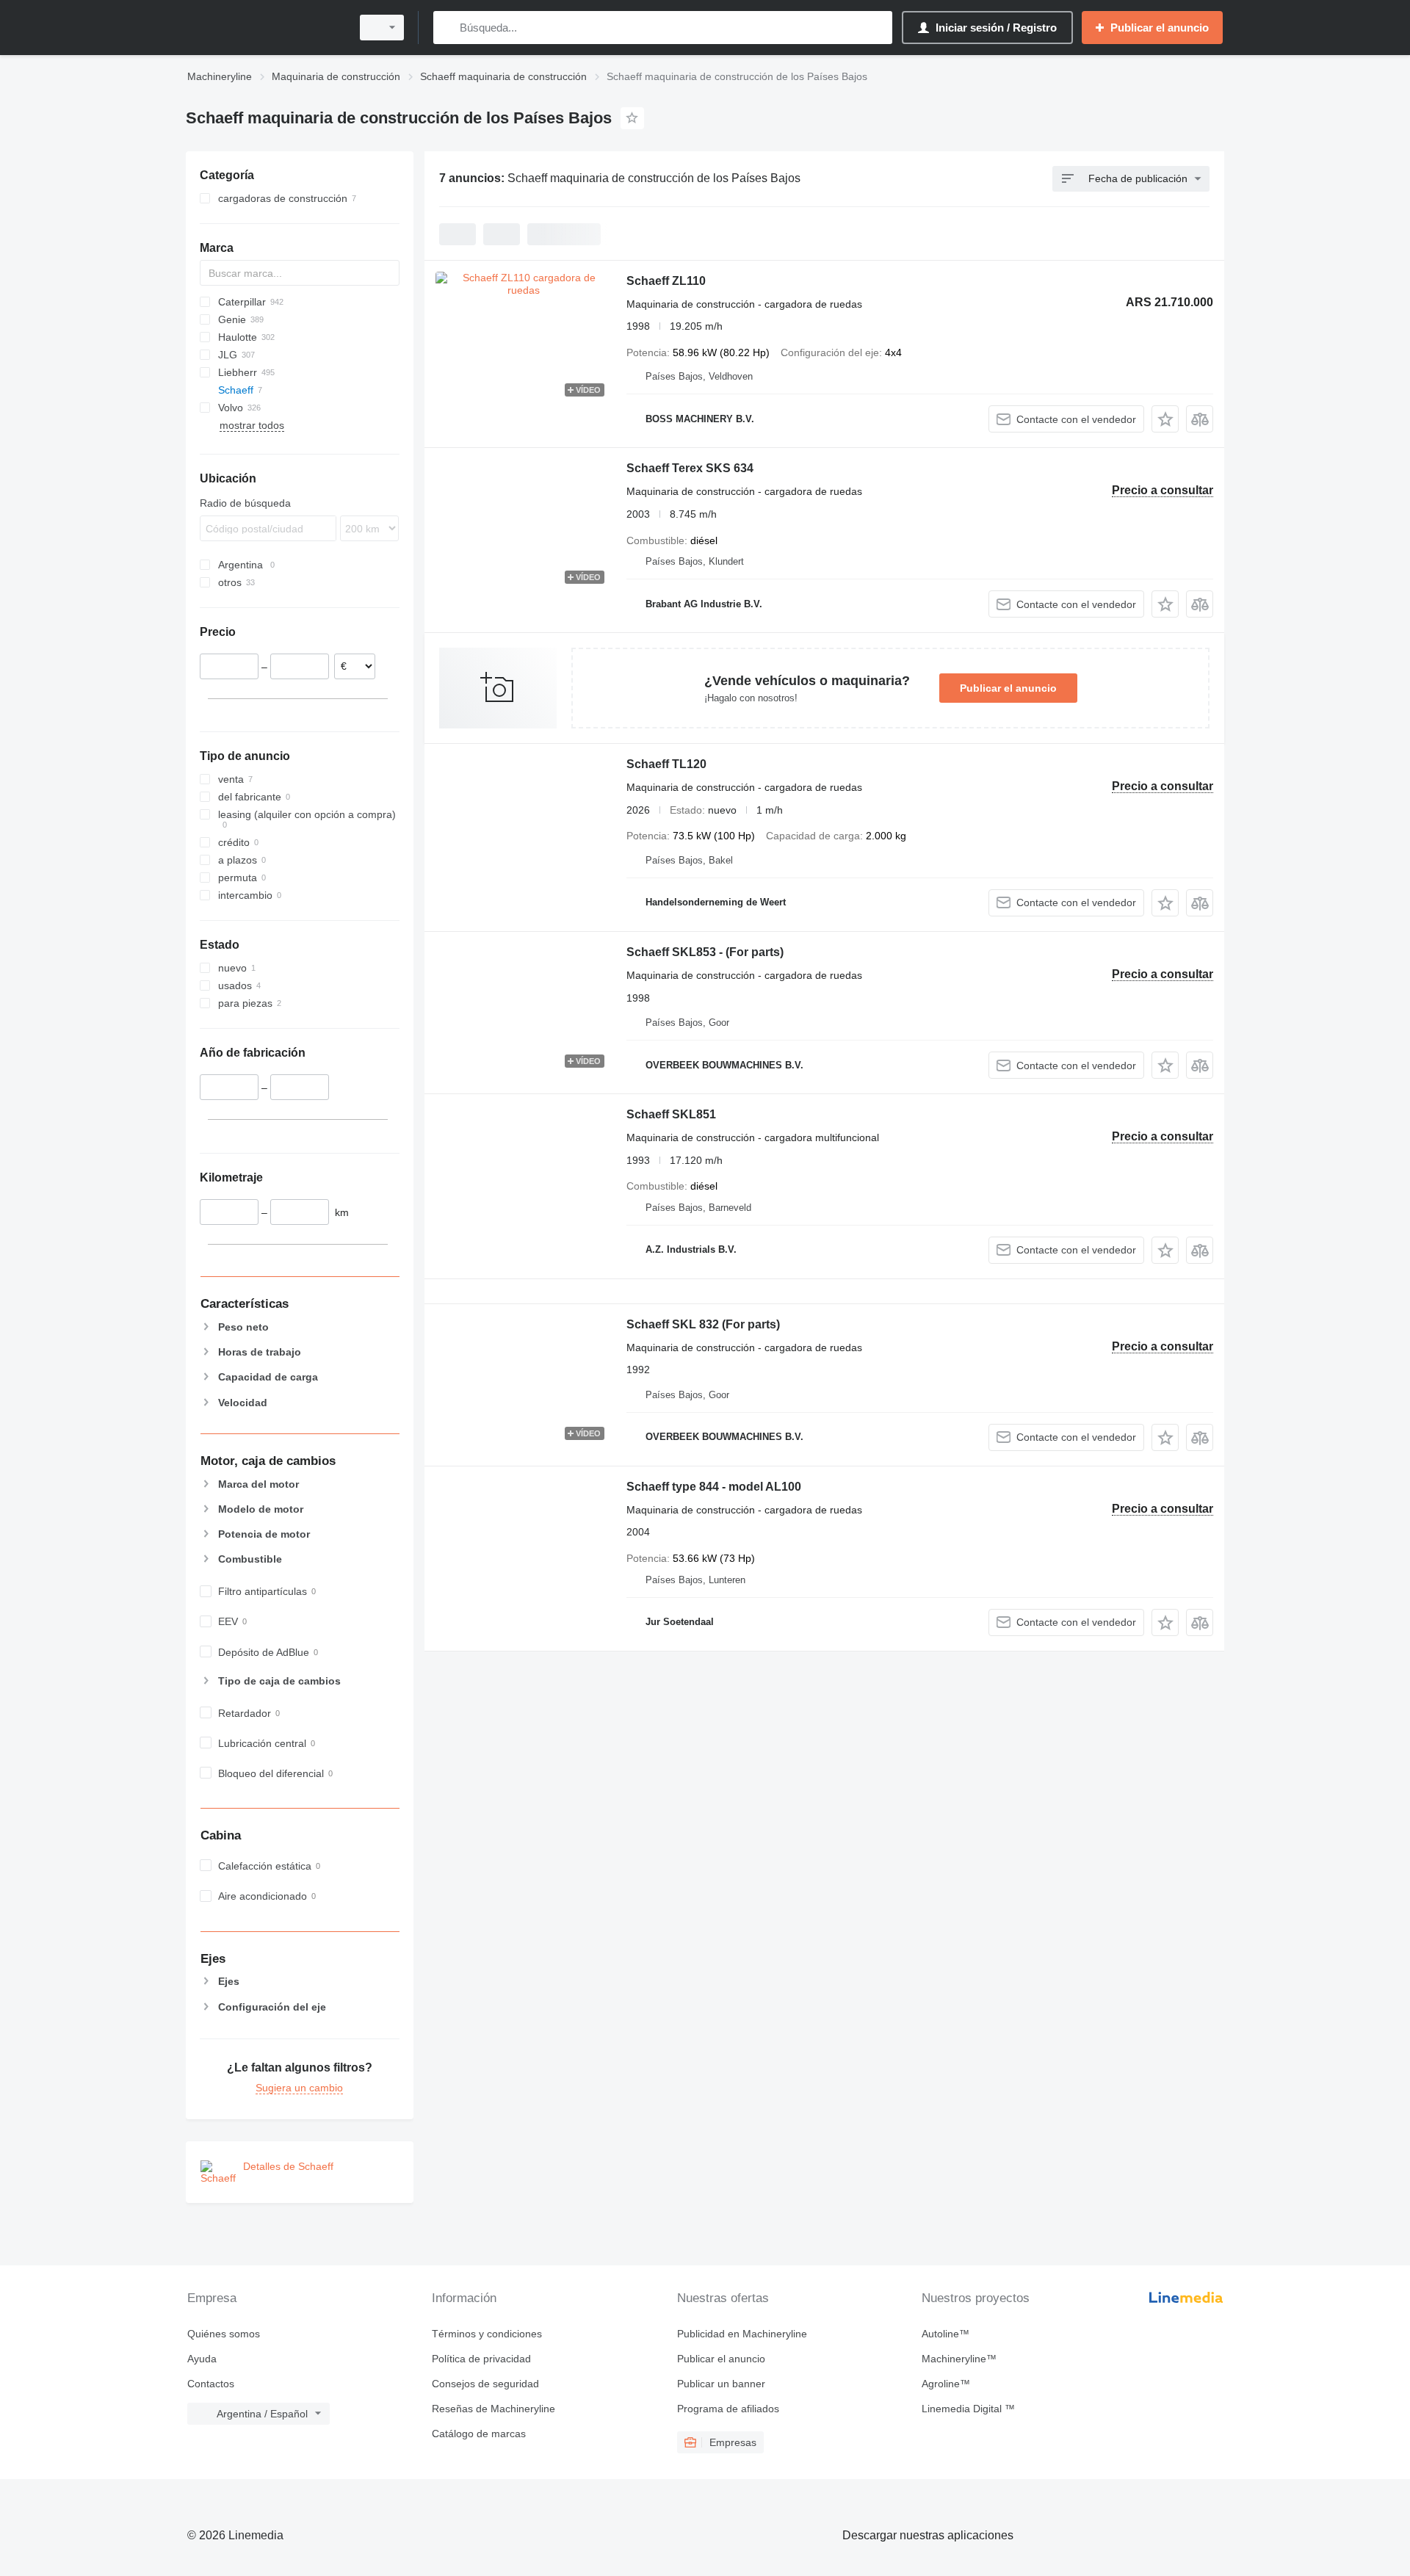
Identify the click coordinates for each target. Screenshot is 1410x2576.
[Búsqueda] (448, 28)
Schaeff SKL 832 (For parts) (703, 1324)
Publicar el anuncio (1008, 688)
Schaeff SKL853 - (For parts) (705, 952)
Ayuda (202, 2359)
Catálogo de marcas (479, 2434)
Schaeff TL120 (666, 764)
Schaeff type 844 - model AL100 (714, 1487)
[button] (1165, 419)
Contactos (211, 2384)
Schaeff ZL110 (666, 281)
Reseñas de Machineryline (493, 2409)
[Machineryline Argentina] (264, 28)
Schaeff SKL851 (671, 1114)
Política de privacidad (481, 2359)
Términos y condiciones (487, 2334)
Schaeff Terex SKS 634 (690, 468)
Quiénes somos (224, 2334)
